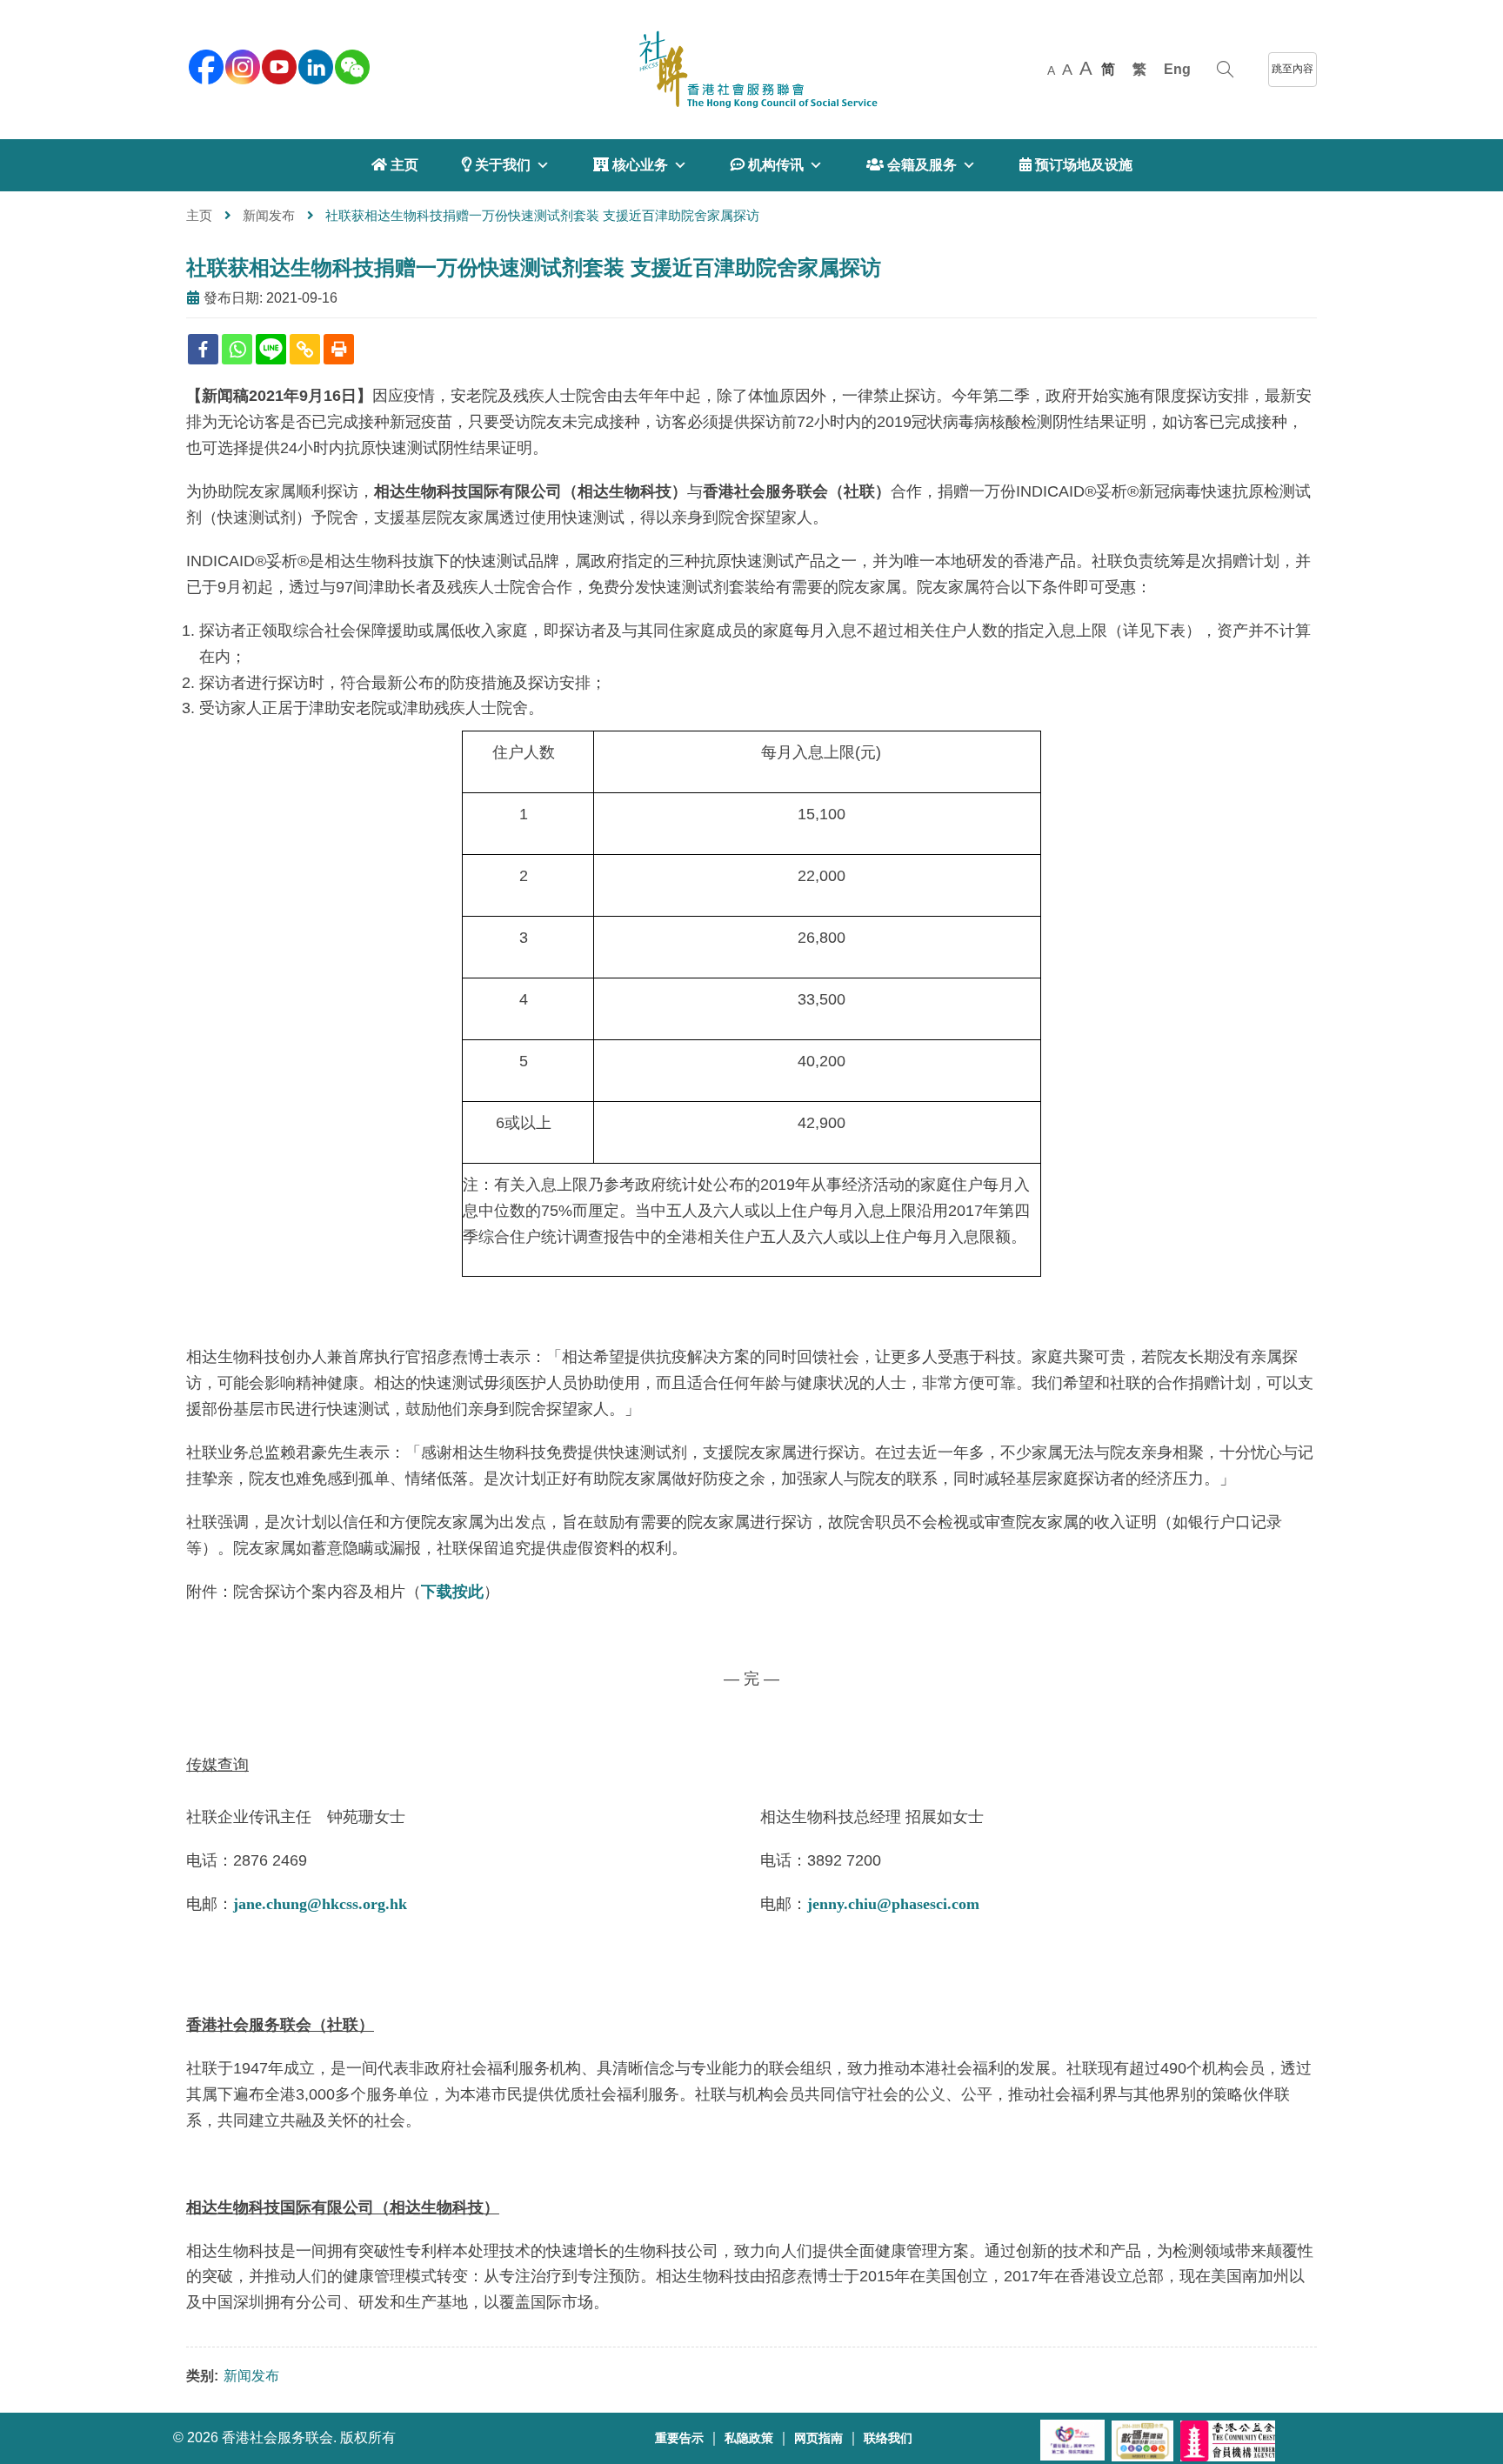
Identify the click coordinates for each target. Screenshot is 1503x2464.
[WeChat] (351, 65)
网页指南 (818, 2438)
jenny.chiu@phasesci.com (893, 1904)
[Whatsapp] (237, 349)
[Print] (339, 349)
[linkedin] (314, 65)
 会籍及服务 (912, 165)
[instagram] (241, 65)
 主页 (395, 165)
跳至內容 (1293, 69)
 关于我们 (496, 165)
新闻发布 (269, 215)
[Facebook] (203, 349)
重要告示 (679, 2438)
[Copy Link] (305, 349)
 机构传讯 (767, 165)
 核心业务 (631, 165)
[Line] (271, 349)
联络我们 (888, 2438)
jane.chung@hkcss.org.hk (320, 1904)
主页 (199, 215)
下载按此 (452, 1592)
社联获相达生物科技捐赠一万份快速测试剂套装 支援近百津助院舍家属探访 (534, 267)
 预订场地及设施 (1076, 165)
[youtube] (277, 65)
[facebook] (204, 65)
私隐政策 (749, 2438)
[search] (1225, 70)
